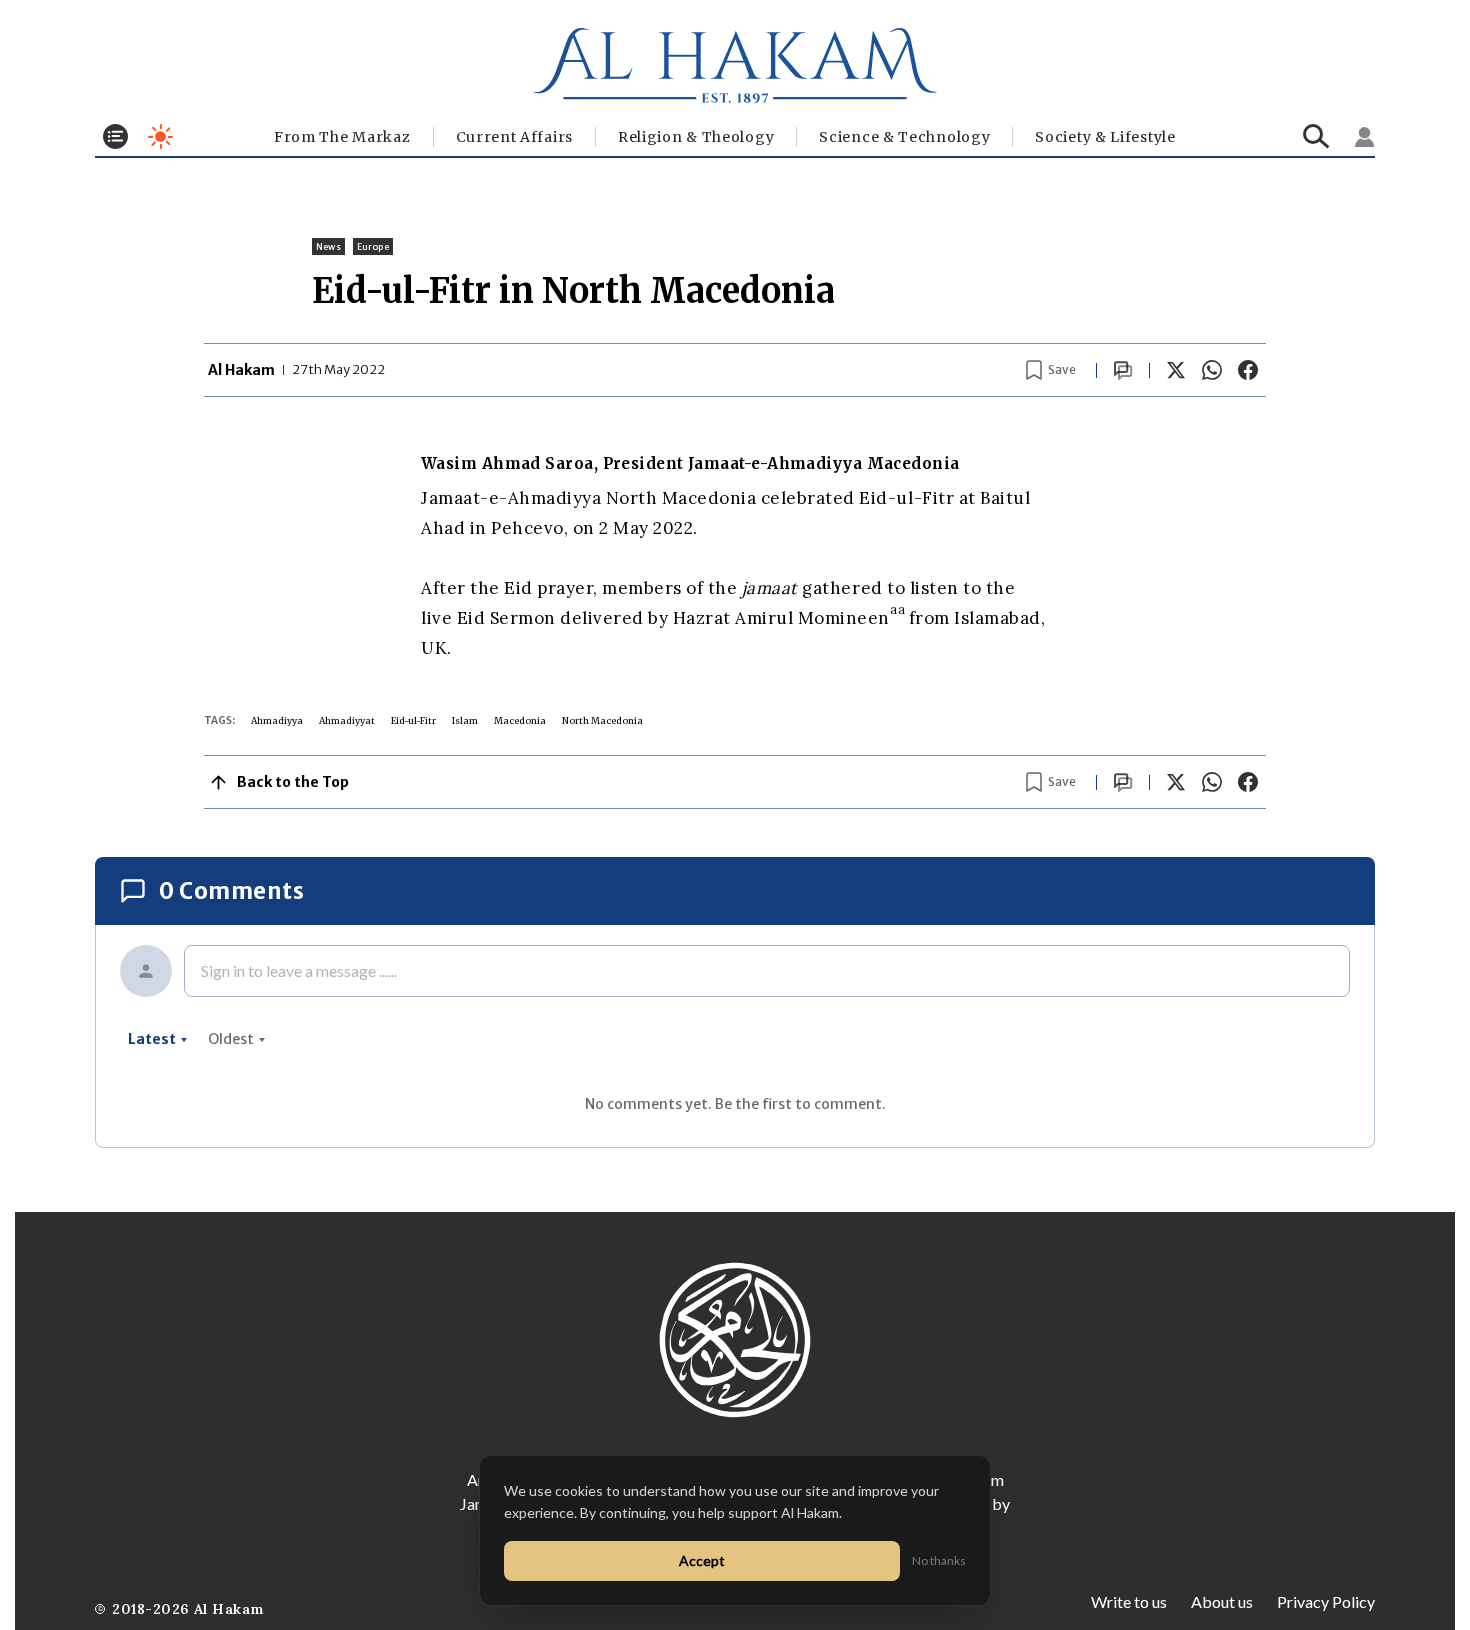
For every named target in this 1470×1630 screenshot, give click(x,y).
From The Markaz (342, 137)
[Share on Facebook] (1248, 370)
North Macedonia (602, 720)
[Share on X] (1176, 370)
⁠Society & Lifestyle (1105, 137)
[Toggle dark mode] (160, 136)
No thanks (939, 1560)
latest (152, 1039)
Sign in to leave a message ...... (299, 970)
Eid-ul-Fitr (413, 720)
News (328, 246)
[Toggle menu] (115, 136)
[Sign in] (1365, 137)
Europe (373, 246)
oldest (231, 1039)
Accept (702, 1560)
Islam (465, 720)
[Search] (1316, 136)
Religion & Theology (696, 137)
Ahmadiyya (277, 720)
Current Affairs (515, 137)
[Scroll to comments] (1123, 370)
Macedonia (520, 720)
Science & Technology (904, 137)
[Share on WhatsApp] (1212, 370)
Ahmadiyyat (347, 720)
